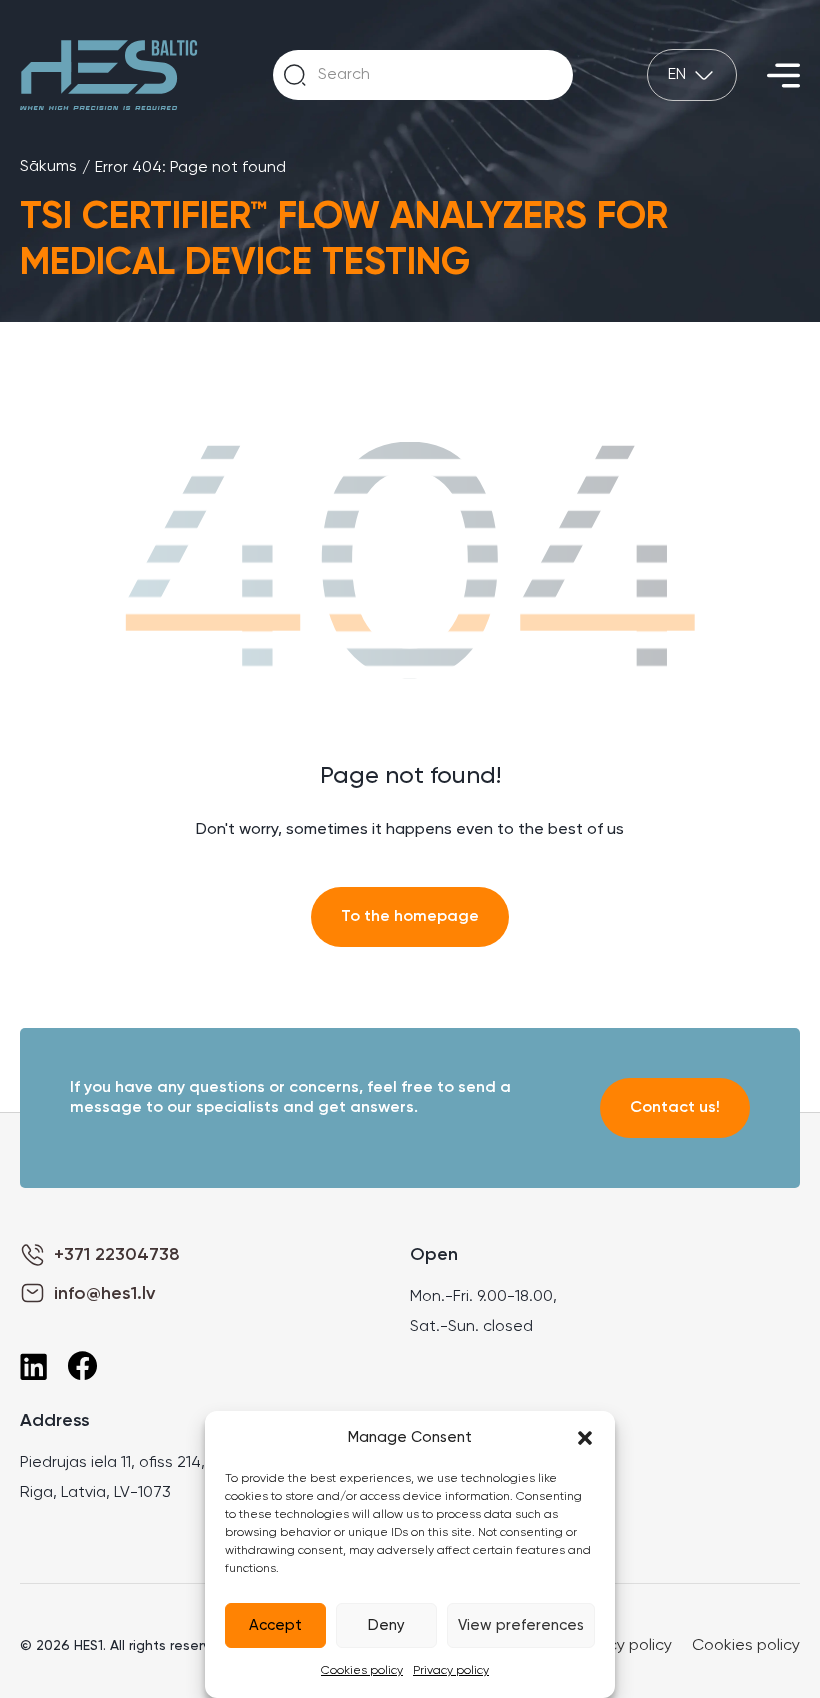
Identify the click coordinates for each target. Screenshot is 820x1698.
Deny (386, 1625)
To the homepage (410, 917)
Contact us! (675, 1108)
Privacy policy (451, 1671)
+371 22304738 (117, 1255)
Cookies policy (362, 1671)
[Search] (295, 75)
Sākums (48, 167)
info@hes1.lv (104, 1294)
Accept (275, 1625)
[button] (585, 1438)
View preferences (521, 1625)
